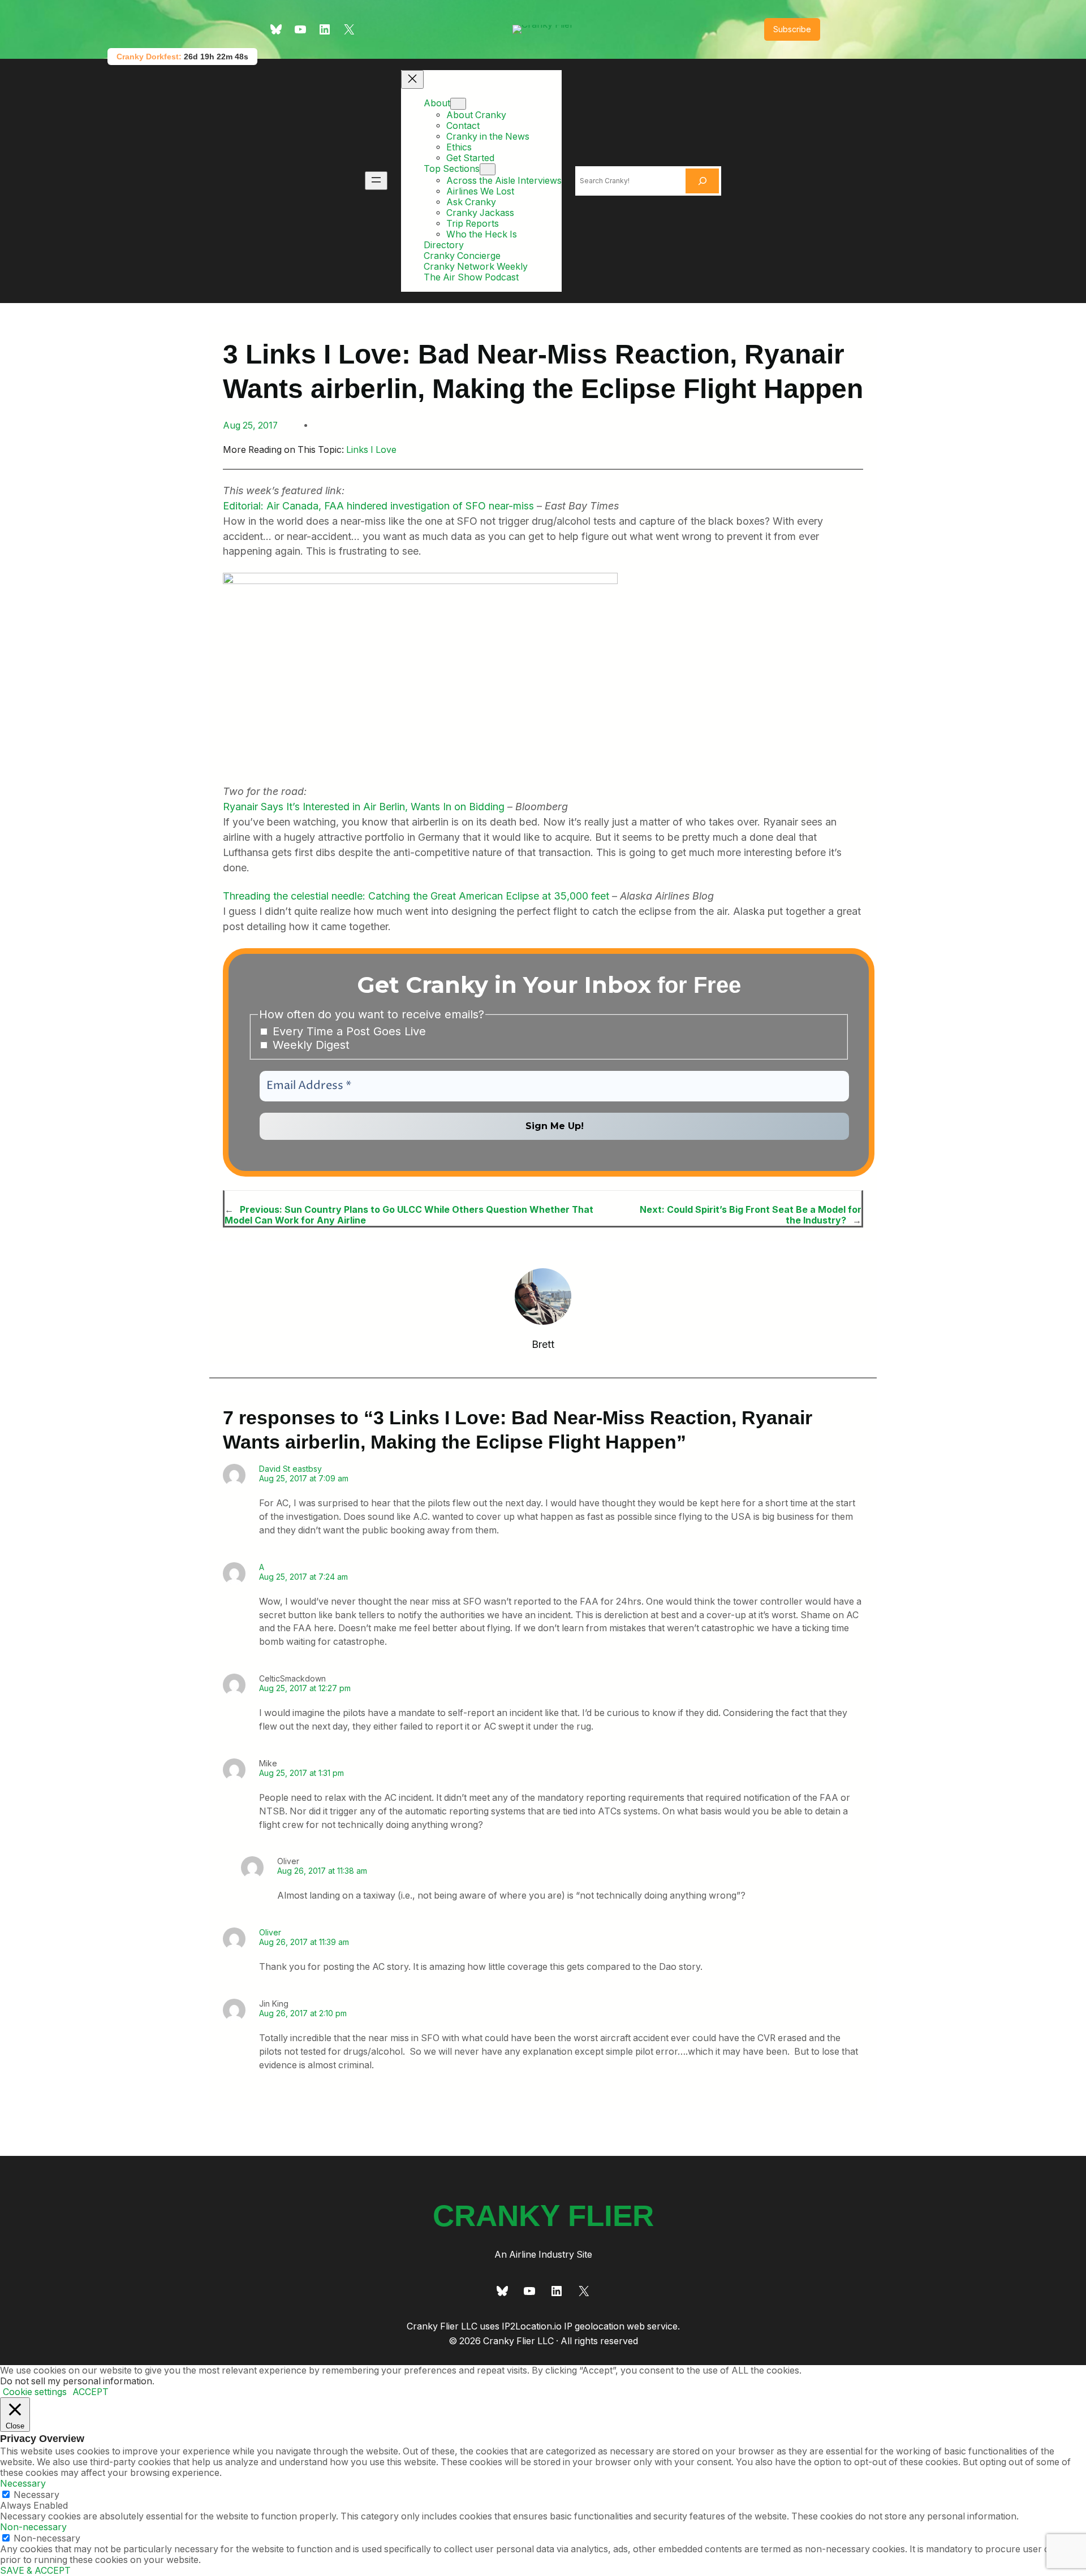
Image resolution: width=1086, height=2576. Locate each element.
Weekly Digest (309, 1045)
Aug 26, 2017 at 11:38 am (322, 1871)
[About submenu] (458, 104)
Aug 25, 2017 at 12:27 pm (305, 1688)
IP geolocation (594, 2326)
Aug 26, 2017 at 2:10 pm (303, 2013)
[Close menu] (412, 79)
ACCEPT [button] (90, 2392)
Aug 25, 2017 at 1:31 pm (301, 1773)
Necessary (36, 2495)
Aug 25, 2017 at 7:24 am (303, 1577)
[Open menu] (376, 181)
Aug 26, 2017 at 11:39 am (304, 1942)
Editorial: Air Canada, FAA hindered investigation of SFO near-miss (378, 506)
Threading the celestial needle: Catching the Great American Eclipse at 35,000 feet (416, 896)
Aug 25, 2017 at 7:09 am (304, 1478)
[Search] (703, 181)
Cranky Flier (543, 2216)
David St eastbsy (290, 1469)
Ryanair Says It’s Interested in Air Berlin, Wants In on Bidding (364, 807)
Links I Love (371, 450)
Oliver (270, 1932)
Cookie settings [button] (35, 2392)
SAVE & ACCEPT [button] (35, 2571)
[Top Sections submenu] (488, 169)
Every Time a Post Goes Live (348, 1031)
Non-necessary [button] (33, 2527)
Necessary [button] (23, 2484)
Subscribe (792, 29)
